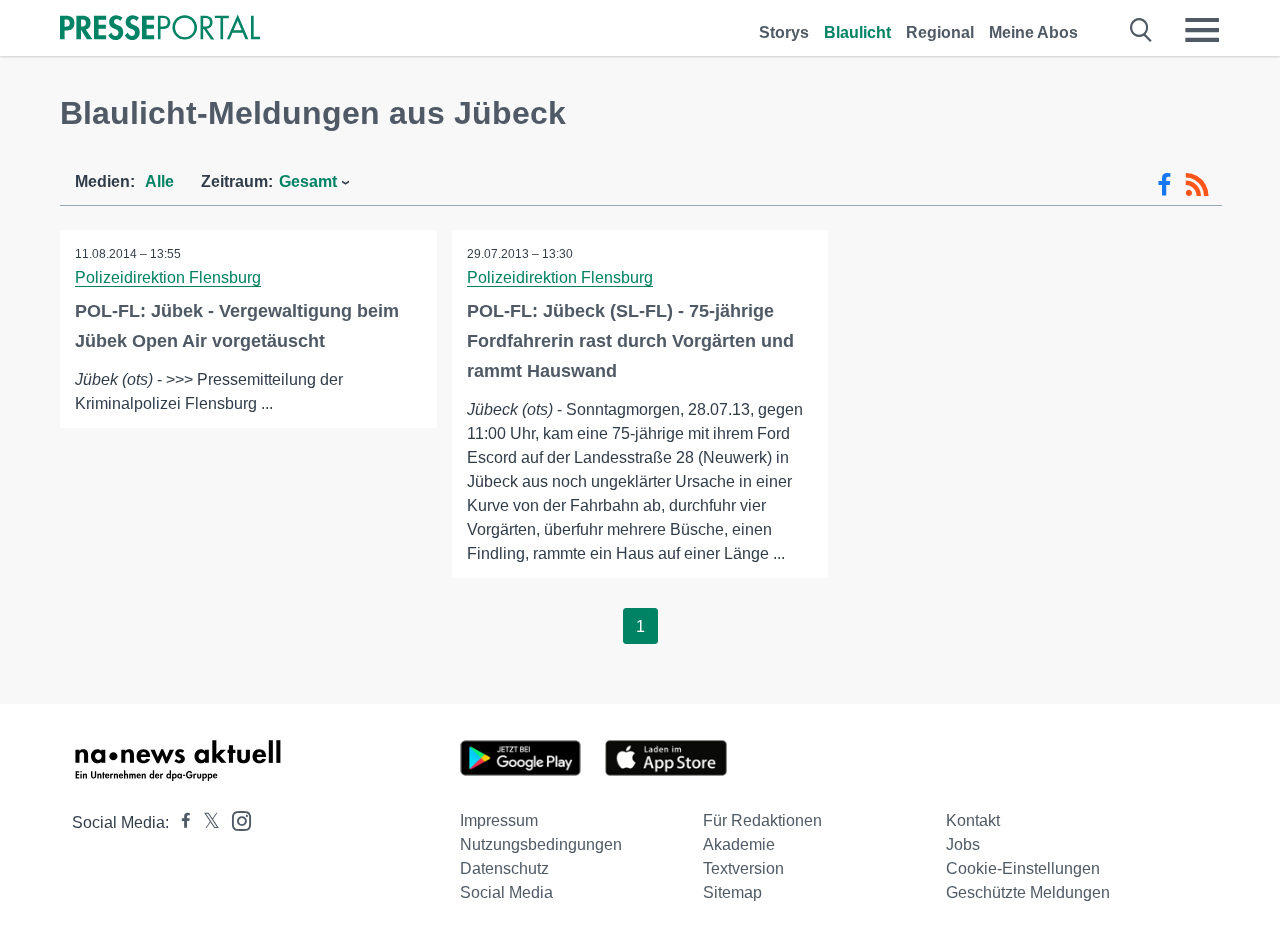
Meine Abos (1033, 32)
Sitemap (732, 892)
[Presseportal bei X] (205, 822)
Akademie (739, 844)
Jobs (963, 844)
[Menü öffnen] (1202, 30)
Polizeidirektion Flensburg (168, 277)
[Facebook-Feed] (1164, 185)
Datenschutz (504, 868)
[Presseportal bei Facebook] (180, 822)
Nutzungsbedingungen (541, 844)
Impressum (499, 820)
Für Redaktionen (762, 820)
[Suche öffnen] (1141, 30)
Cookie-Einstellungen (1023, 868)
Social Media (506, 892)
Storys (784, 32)
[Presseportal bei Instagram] (235, 819)
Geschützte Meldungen (1028, 892)
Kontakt (973, 820)
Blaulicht (857, 32)
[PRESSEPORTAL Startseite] (160, 29)
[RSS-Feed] (1197, 185)
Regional (940, 32)
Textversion (743, 868)
